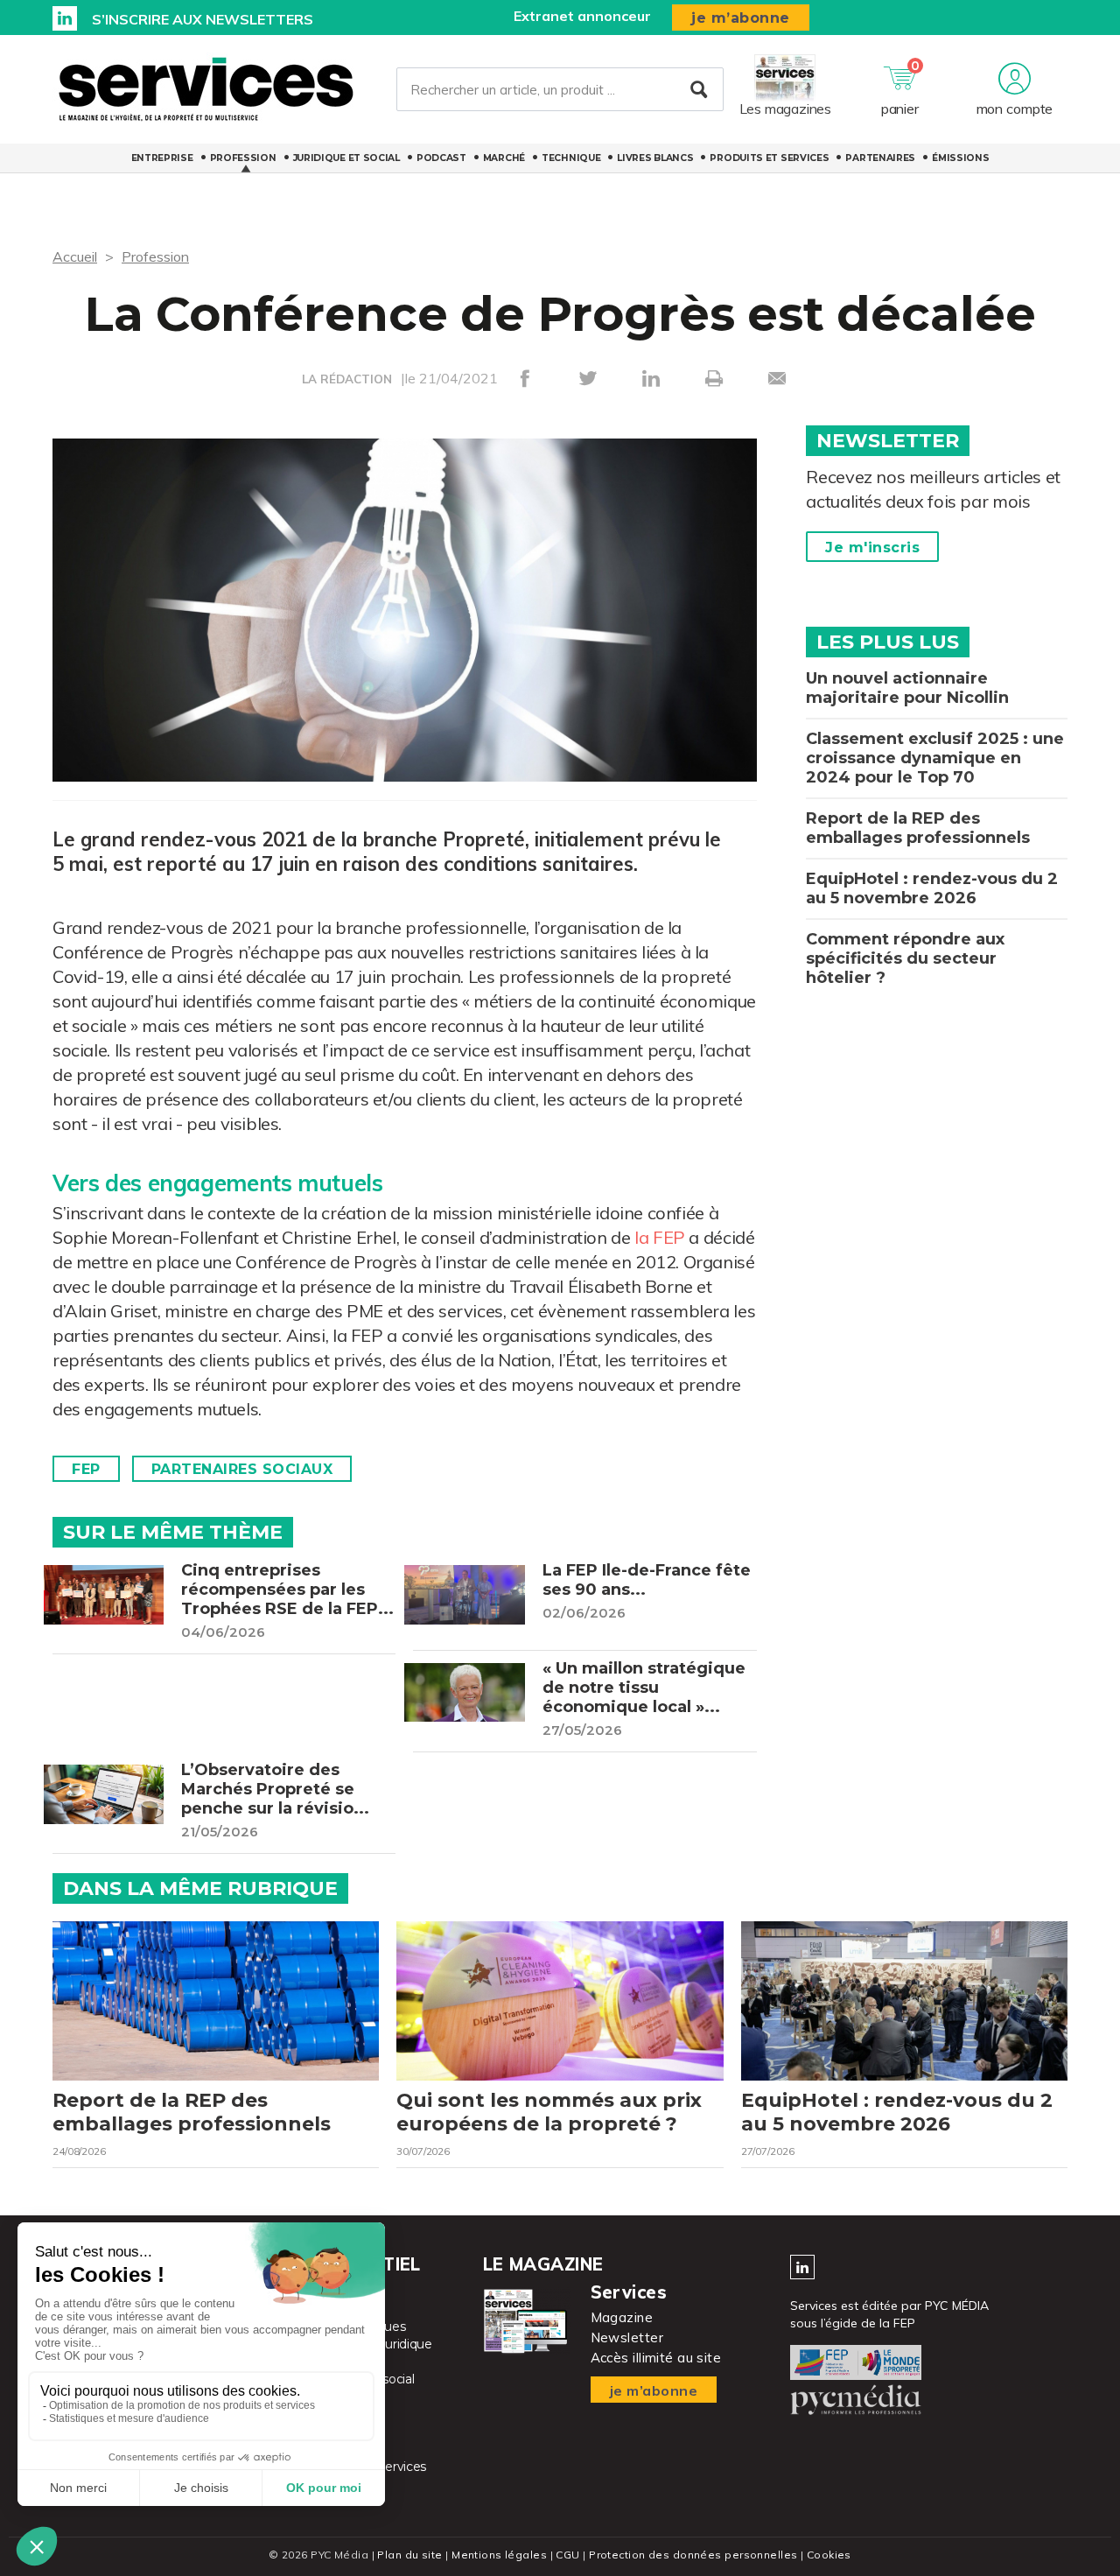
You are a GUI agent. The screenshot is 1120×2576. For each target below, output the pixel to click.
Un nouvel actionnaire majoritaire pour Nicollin (907, 688)
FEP (86, 1469)
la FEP (660, 1237)
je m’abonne (741, 18)
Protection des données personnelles (693, 2555)
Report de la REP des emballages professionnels (918, 828)
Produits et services (769, 158)
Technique (571, 158)
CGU (567, 2555)
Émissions (960, 158)
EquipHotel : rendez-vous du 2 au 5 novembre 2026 (932, 888)
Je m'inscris (872, 547)
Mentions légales (499, 2555)
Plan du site (409, 2555)
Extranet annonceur (582, 16)
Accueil (75, 256)
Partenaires (880, 158)
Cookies (829, 2555)
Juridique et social (346, 158)
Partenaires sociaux (242, 1469)
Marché (504, 158)
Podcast (441, 158)
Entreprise (162, 158)
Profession (243, 158)
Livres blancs (655, 158)
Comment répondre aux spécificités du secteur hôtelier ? (905, 958)
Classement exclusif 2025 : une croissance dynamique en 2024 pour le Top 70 (935, 758)
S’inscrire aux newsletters (203, 19)
